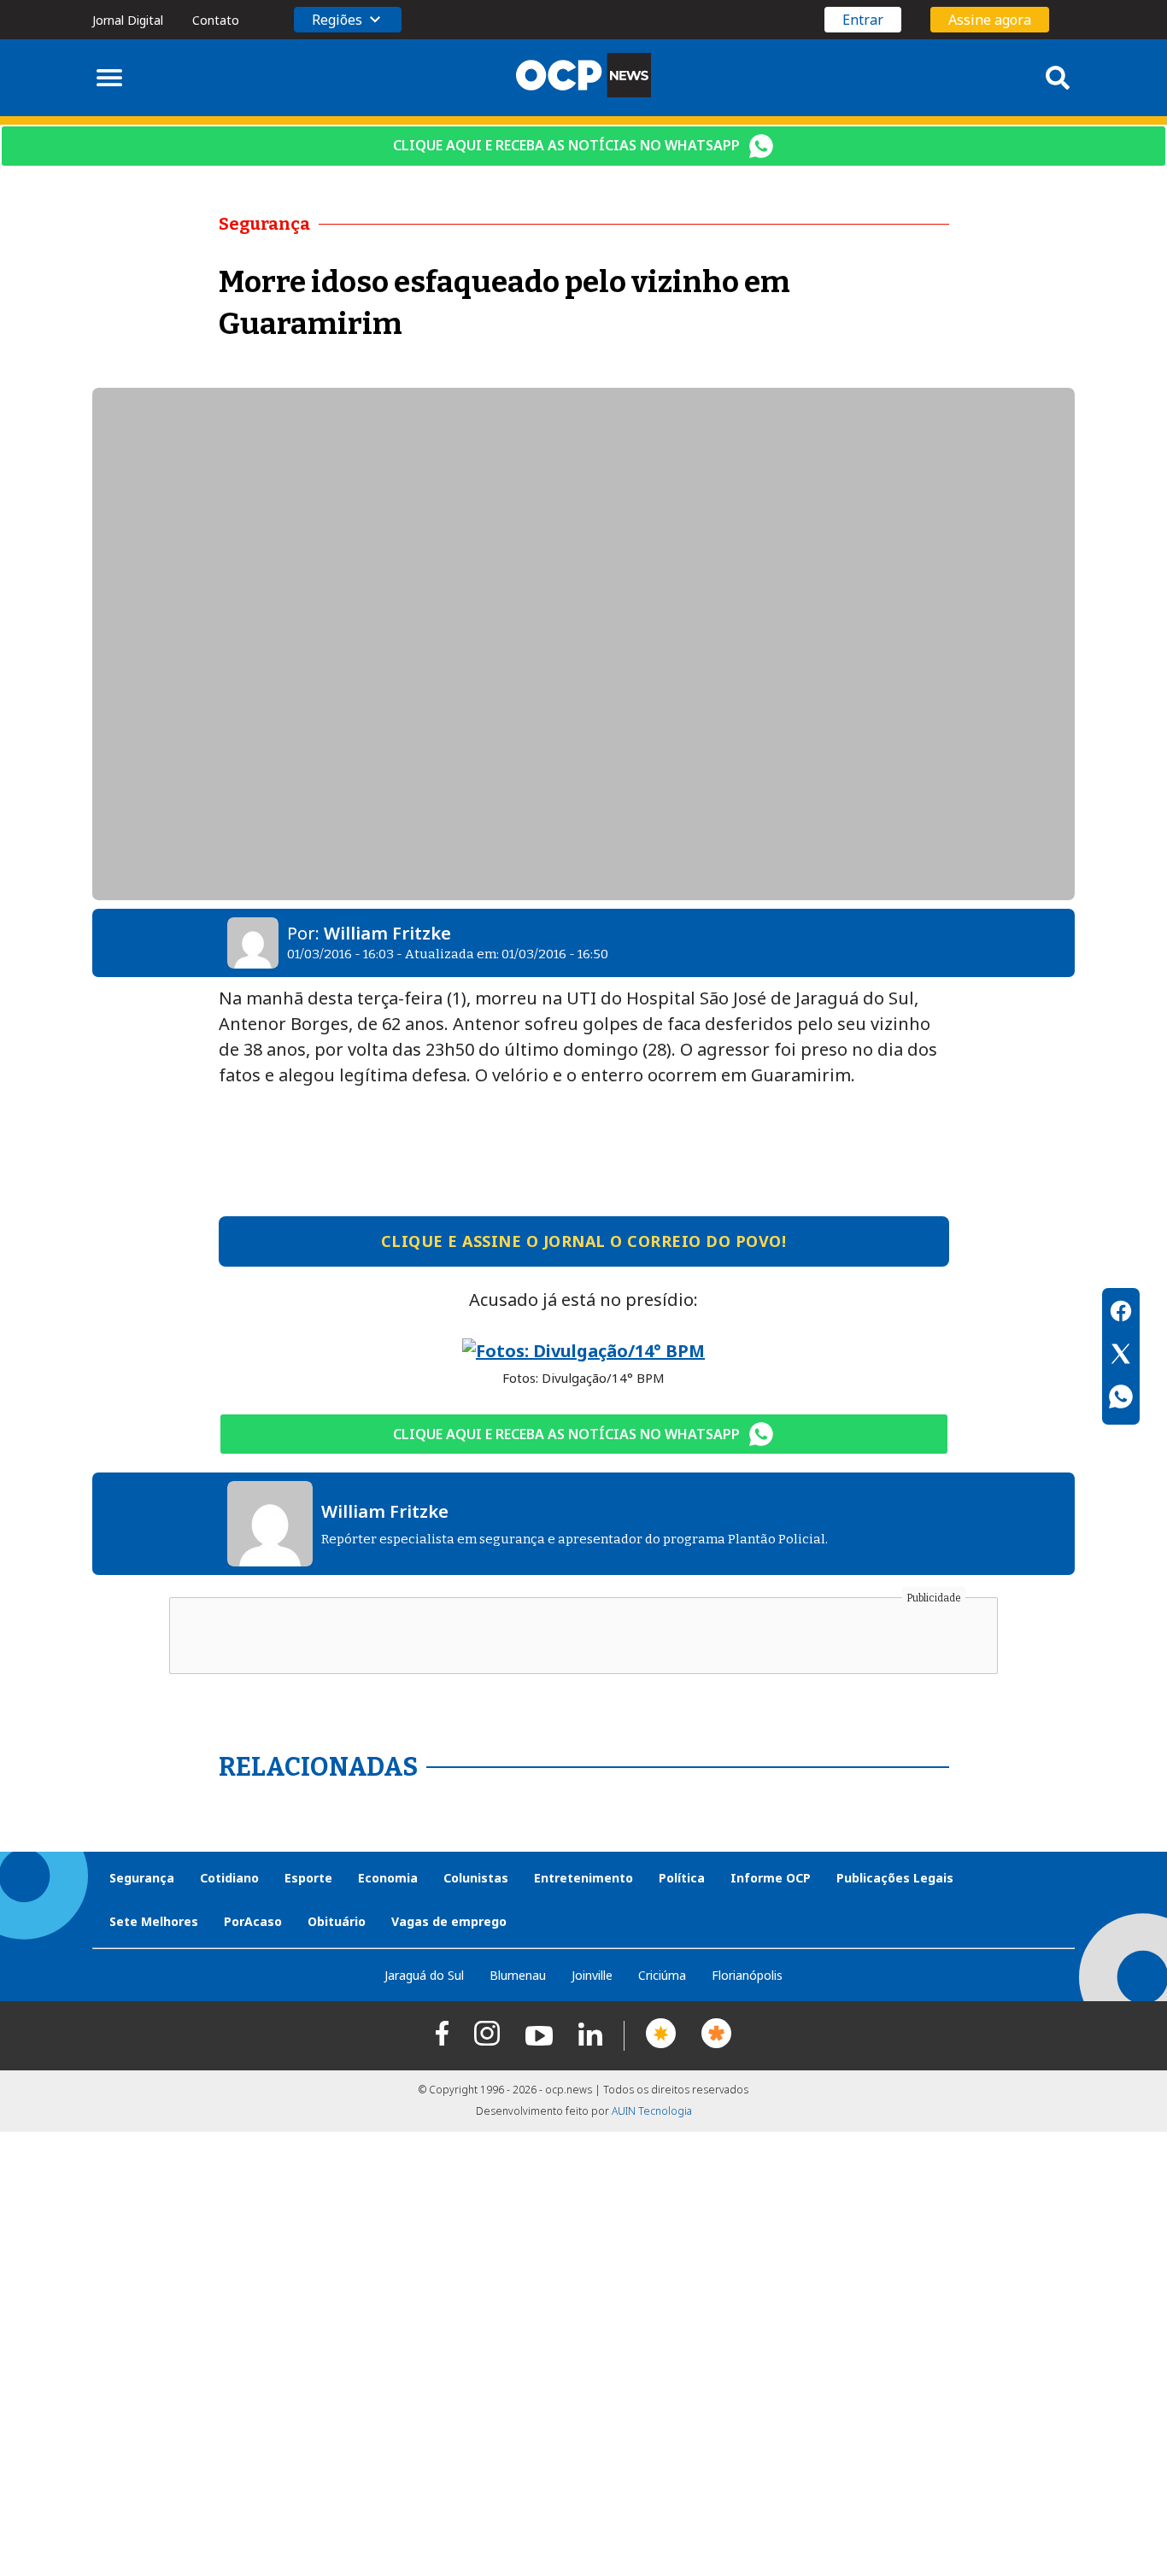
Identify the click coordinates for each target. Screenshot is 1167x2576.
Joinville (592, 1975)
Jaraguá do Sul (424, 1975)
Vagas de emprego (449, 1921)
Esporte (308, 1878)
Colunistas (476, 1878)
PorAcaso (253, 1921)
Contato (216, 20)
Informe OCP (771, 1878)
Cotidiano (229, 1878)
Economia (388, 1878)
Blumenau (518, 1975)
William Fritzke (387, 933)
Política (682, 1878)
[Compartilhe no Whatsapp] (1121, 1399)
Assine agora (990, 20)
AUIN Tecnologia (652, 2111)
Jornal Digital (128, 20)
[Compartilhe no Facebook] (1121, 1314)
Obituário (337, 1921)
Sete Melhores (154, 1921)
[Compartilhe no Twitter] (1121, 1356)
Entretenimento (583, 1878)
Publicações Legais (895, 1878)
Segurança (142, 1878)
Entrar (863, 20)
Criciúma (662, 1975)
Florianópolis (747, 1975)
